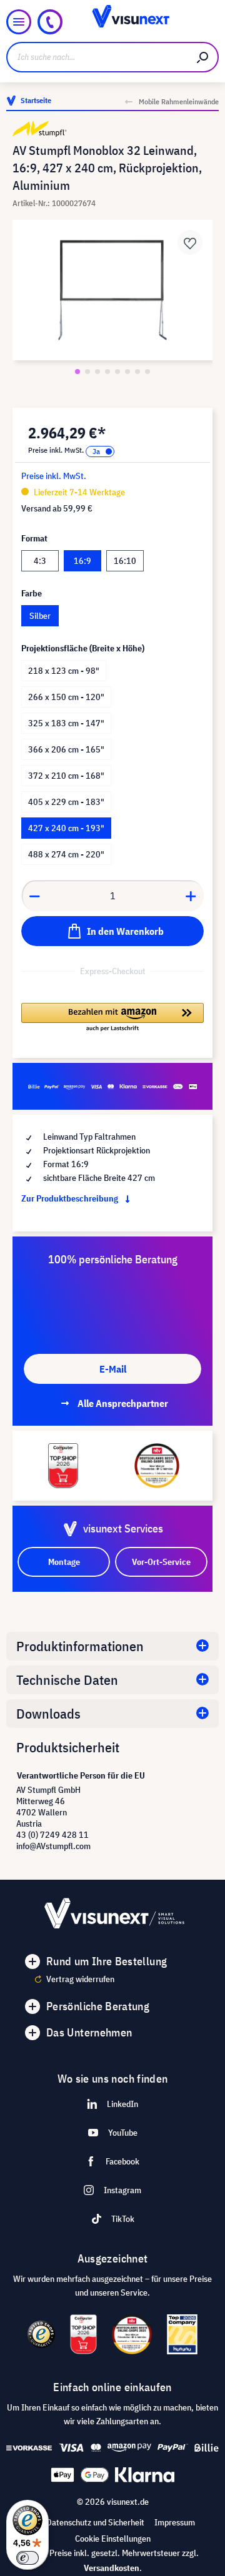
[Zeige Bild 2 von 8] (87, 372)
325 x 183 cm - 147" (66, 723)
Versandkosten (112, 2568)
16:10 (125, 561)
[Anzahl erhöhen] (191, 896)
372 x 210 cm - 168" (66, 776)
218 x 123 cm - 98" (64, 671)
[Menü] (19, 22)
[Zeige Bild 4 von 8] (107, 372)
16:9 (82, 561)
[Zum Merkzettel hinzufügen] (190, 242)
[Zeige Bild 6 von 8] (127, 372)
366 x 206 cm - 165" (66, 749)
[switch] (27, 2558)
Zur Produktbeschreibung (71, 1198)
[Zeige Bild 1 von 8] (77, 372)
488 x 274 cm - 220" (66, 854)
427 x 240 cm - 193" (66, 828)
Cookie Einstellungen (113, 2539)
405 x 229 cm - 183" (66, 802)
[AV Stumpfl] (112, 129)
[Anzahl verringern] (34, 896)
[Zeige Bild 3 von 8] (97, 372)
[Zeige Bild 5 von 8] (117, 372)
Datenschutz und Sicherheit (95, 2522)
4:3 (40, 561)
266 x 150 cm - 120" (66, 697)
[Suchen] (203, 57)
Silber (40, 616)
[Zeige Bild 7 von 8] (137, 372)
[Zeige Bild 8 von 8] (147, 372)
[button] (112, 1018)
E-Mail (113, 1369)
